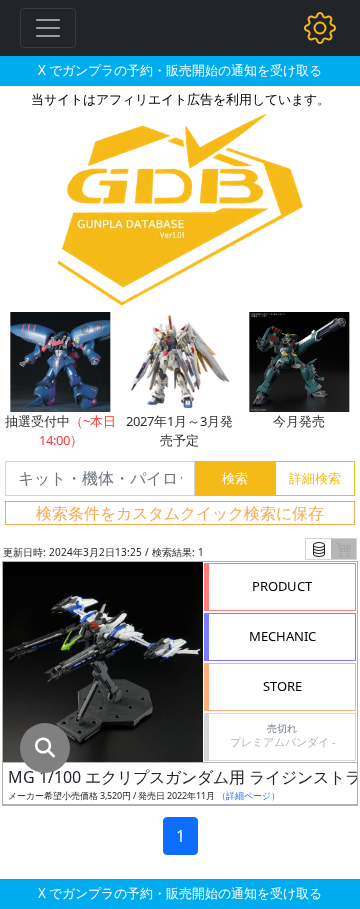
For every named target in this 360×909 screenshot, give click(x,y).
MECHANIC (282, 636)
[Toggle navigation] (48, 28)
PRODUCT (282, 586)
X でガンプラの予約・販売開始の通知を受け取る (180, 70)
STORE (282, 686)
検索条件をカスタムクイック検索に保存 (180, 513)
